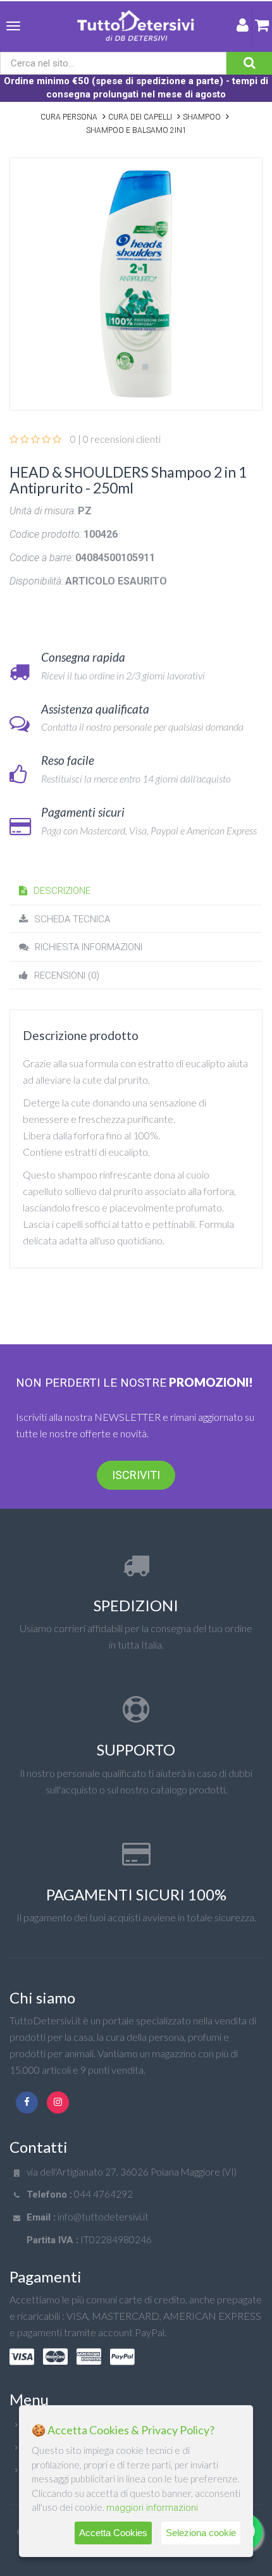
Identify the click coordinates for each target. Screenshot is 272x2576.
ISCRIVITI (136, 1475)
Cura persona (69, 117)
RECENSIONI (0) (67, 975)
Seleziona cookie (201, 2533)
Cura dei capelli (140, 117)
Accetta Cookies (113, 2533)
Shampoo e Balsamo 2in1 (136, 130)
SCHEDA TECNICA (72, 919)
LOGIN (243, 28)
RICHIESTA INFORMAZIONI (89, 947)
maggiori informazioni (152, 2508)
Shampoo (202, 117)
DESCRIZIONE (62, 891)
